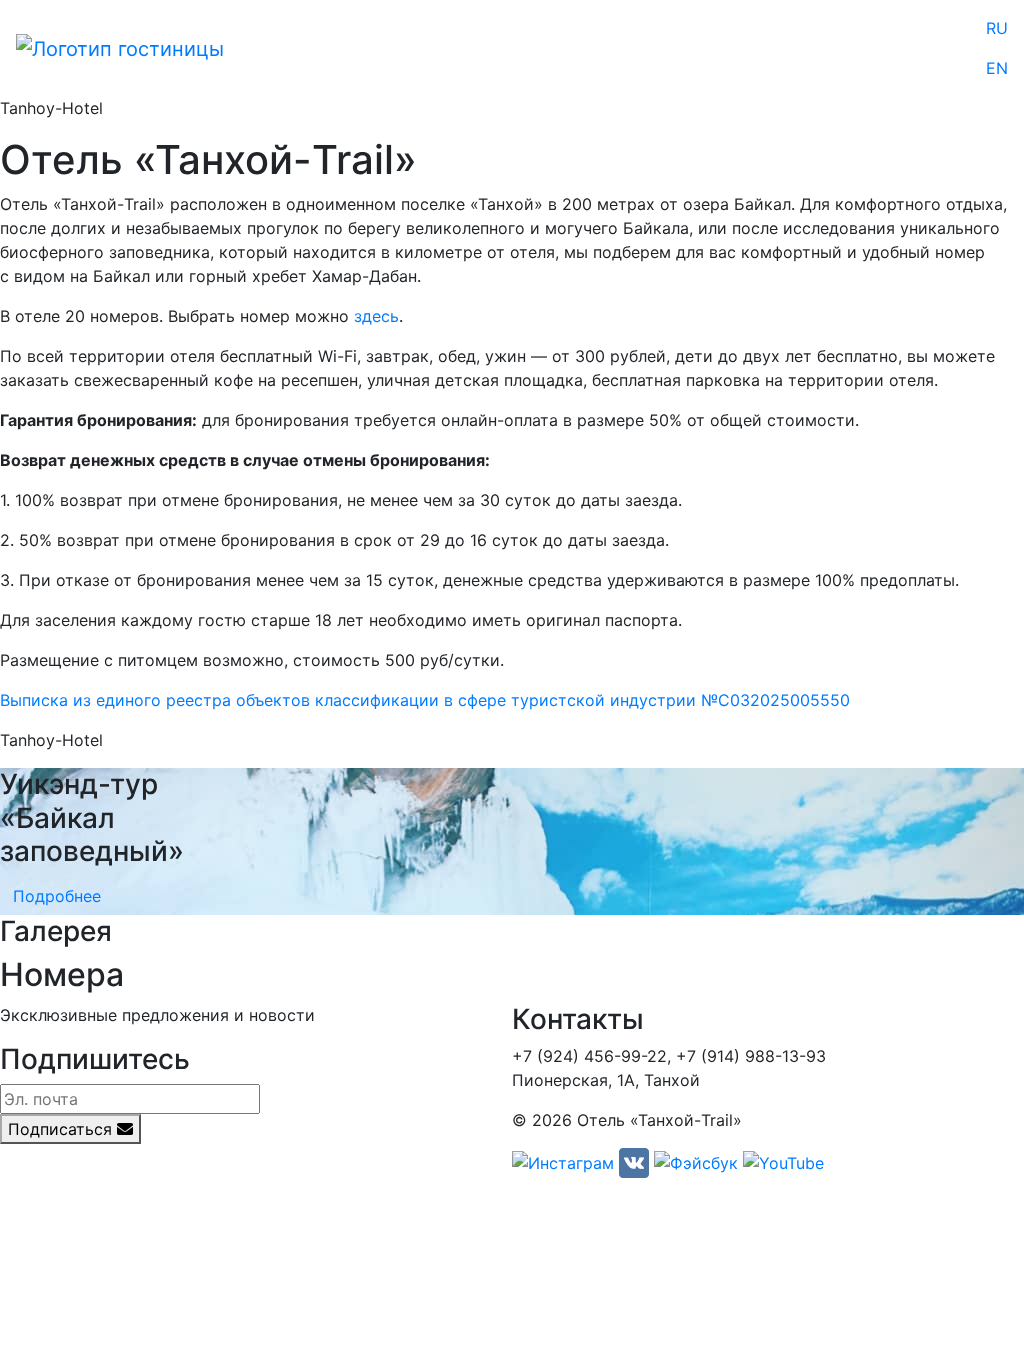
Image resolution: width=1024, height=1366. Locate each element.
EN (997, 68)
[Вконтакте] (634, 1162)
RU (997, 28)
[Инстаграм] (563, 1162)
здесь (376, 316)
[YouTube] (783, 1162)
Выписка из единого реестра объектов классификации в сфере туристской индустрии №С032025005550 (425, 700)
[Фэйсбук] (696, 1162)
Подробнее (57, 896)
